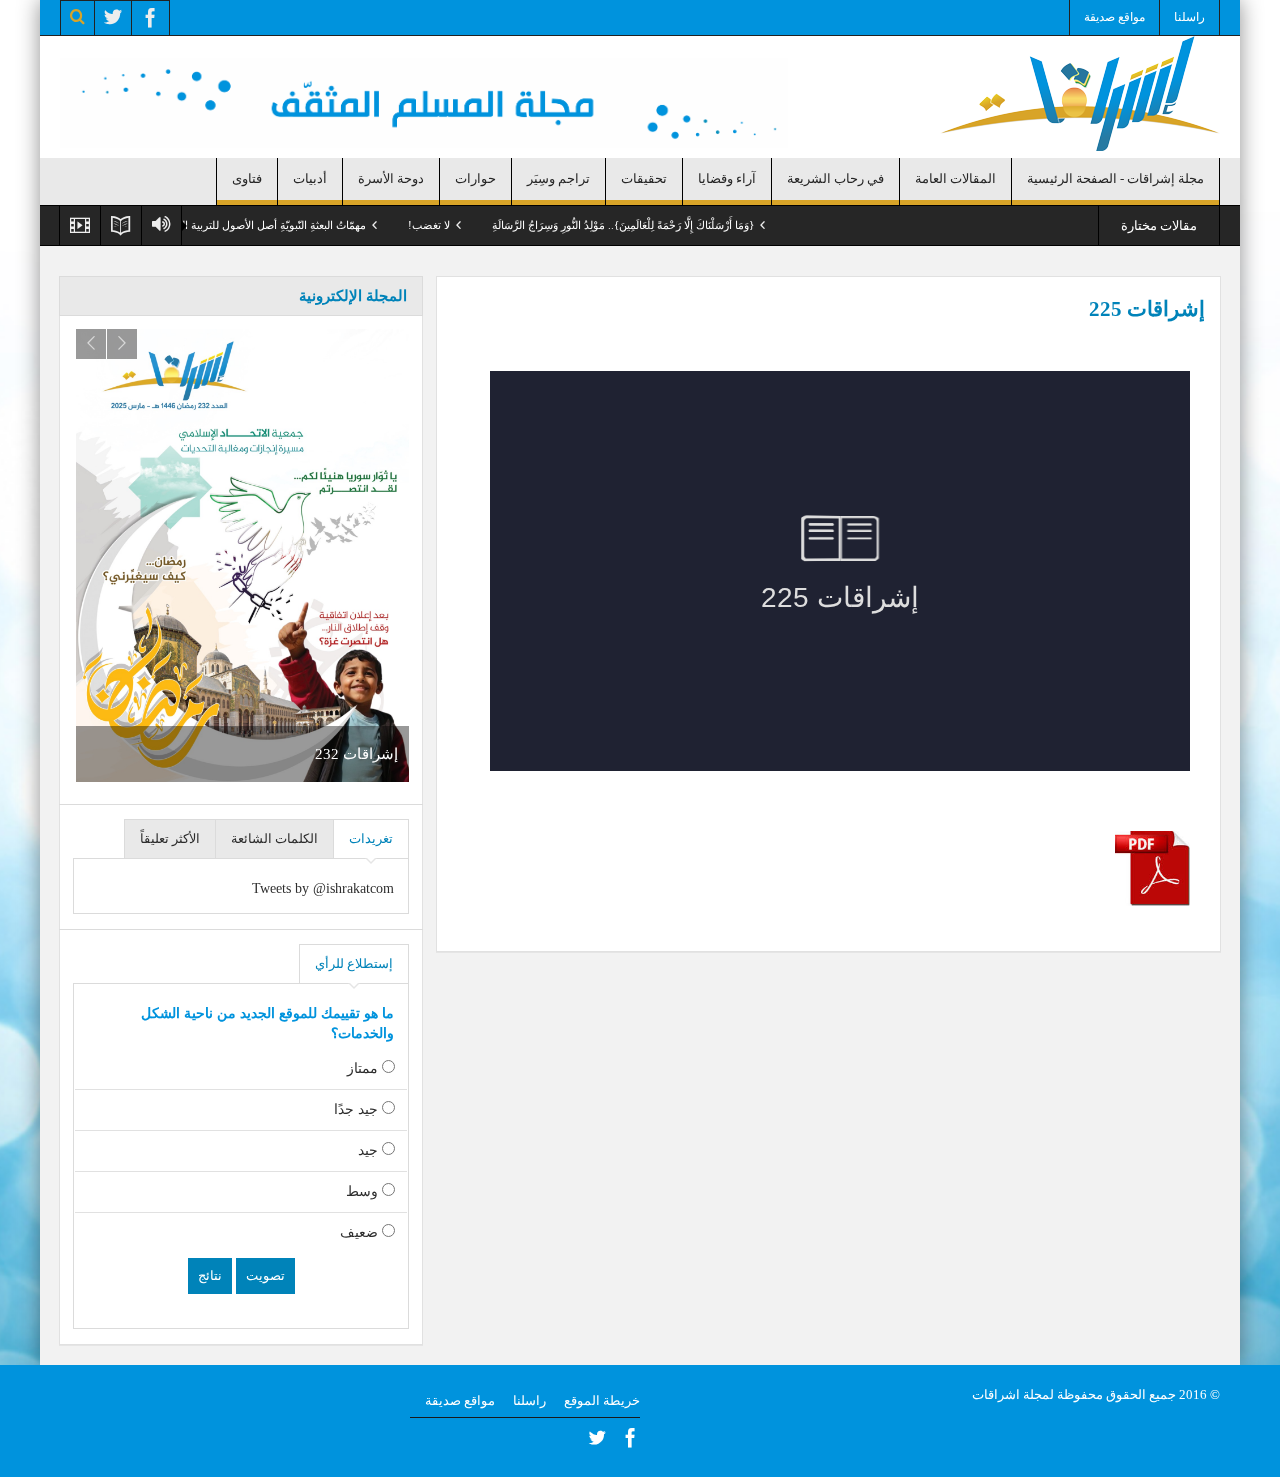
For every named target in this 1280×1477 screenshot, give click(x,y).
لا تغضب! (468, 225)
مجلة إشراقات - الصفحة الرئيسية (1115, 178)
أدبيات (310, 178)
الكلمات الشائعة (274, 838)
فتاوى (247, 178)
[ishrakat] (1080, 92)
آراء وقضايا (727, 178)
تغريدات (371, 838)
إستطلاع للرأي (354, 963)
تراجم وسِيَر (558, 178)
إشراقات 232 (356, 754)
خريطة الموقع (602, 1400)
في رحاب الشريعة (835, 178)
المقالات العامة (955, 178)
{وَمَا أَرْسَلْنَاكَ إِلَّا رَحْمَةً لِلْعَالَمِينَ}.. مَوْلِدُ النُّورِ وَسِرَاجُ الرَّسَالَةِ (662, 225)
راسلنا (1189, 17)
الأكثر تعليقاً (170, 838)
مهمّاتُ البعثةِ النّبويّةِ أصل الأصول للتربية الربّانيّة (301, 225)
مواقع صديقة (1114, 17)
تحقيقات (644, 178)
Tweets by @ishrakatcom (323, 888)
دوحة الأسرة (391, 178)
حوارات (475, 178)
